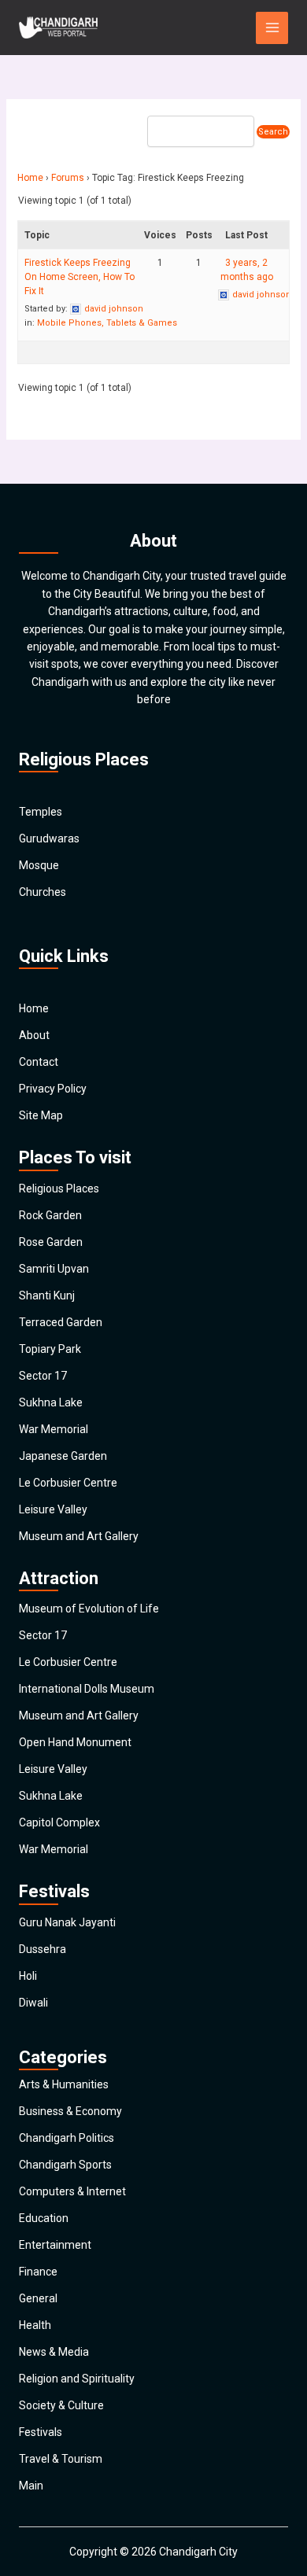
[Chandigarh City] (58, 28)
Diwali (33, 2003)
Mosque (39, 865)
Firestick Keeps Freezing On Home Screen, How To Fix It (80, 277)
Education (44, 2218)
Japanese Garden (63, 1456)
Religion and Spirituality (77, 2379)
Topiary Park (50, 1349)
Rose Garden (51, 1242)
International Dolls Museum (87, 1689)
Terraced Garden (61, 1322)
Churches (43, 892)
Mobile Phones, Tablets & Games (107, 323)
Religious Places (59, 1188)
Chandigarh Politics (67, 2138)
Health (35, 2325)
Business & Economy (70, 2111)
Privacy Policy (53, 1089)
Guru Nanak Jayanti (67, 1922)
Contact (39, 1062)
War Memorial (54, 1429)
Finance (38, 2272)
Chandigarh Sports (65, 2165)
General (38, 2298)
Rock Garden (50, 1215)
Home (30, 178)
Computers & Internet (72, 2191)
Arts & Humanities (64, 2084)
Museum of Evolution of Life (89, 1609)
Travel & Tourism (61, 2459)
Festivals (41, 2432)
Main (31, 2486)
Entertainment (55, 2245)
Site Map (41, 1115)
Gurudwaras (49, 838)
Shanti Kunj (47, 1295)
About (34, 1035)
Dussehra (43, 1949)
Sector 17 (43, 1376)
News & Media (54, 2352)
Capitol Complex (59, 1822)
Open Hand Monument (75, 1742)
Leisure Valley (53, 1509)
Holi (28, 1976)
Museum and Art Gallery (79, 1536)
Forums (68, 178)
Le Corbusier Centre (68, 1483)
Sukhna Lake (51, 1402)
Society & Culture (61, 2405)
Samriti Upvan (54, 1269)
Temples (41, 812)
